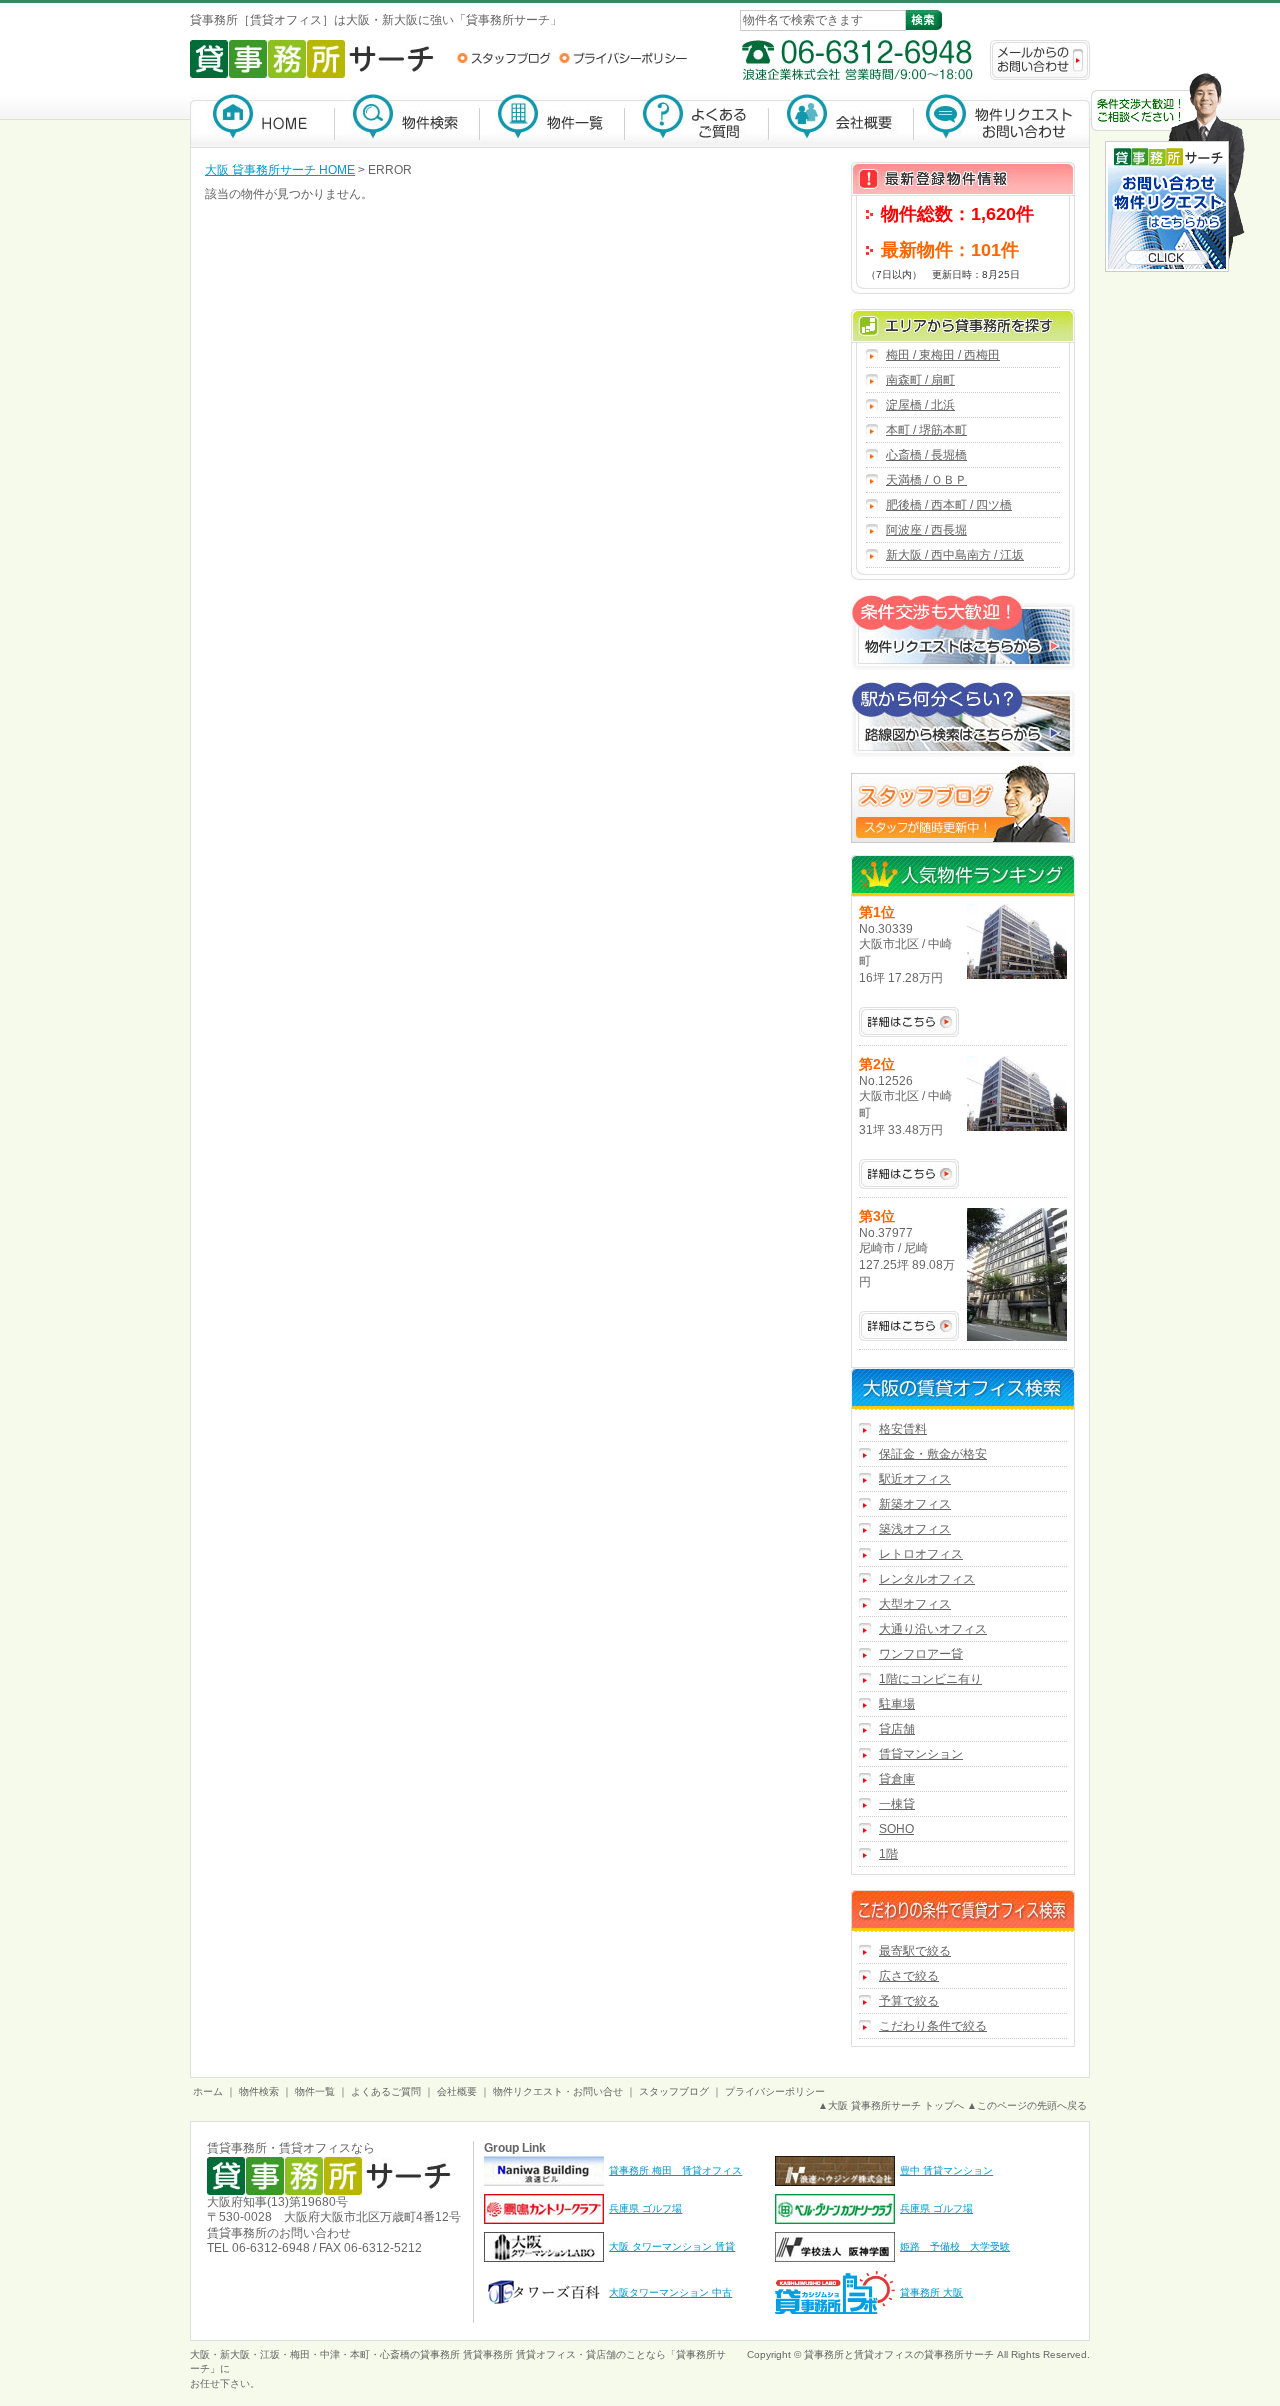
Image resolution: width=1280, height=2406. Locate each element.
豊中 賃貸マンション (946, 2170)
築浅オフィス (915, 1529)
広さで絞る (909, 1976)
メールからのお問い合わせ (1040, 60)
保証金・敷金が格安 (933, 1454)
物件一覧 (552, 120)
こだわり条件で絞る (933, 2026)
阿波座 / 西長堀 (926, 530)
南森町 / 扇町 (920, 380)
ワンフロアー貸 (921, 1654)
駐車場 (897, 1704)
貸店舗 (897, 1729)
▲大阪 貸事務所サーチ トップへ (891, 2105)
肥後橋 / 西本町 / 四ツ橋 (949, 505)
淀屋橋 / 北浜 (920, 405)
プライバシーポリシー (623, 58)
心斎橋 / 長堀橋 (926, 455)
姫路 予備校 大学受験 (955, 2246)
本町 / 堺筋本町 (926, 430)
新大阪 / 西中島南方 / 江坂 (955, 555)
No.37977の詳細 (909, 1326)
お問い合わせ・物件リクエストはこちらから (1168, 174)
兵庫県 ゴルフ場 (645, 2208)
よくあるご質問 (697, 120)
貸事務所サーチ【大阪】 (262, 120)
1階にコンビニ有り (930, 1679)
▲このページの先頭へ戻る (1027, 2105)
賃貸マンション (921, 1754)
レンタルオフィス (927, 1579)
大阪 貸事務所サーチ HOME (280, 170)
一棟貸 (897, 1804)
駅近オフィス (915, 1479)
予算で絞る (909, 2001)
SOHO (896, 1829)
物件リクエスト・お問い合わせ (1002, 120)
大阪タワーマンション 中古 (670, 2292)
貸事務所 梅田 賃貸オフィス (675, 2170)
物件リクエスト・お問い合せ (558, 2091)
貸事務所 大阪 (931, 2292)
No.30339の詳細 (909, 1022)
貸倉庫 (897, 1779)
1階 (888, 1854)
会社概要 (841, 120)
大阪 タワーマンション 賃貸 (672, 2246)
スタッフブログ (503, 58)
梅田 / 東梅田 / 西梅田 (943, 355)
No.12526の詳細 (909, 1174)
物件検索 (407, 120)
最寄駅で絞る (915, 1951)
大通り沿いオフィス (933, 1629)
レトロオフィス (921, 1554)
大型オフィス (915, 1604)
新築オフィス (915, 1504)
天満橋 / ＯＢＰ (926, 480)
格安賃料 (903, 1429)
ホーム (208, 2091)
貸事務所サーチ (959, 2354)
